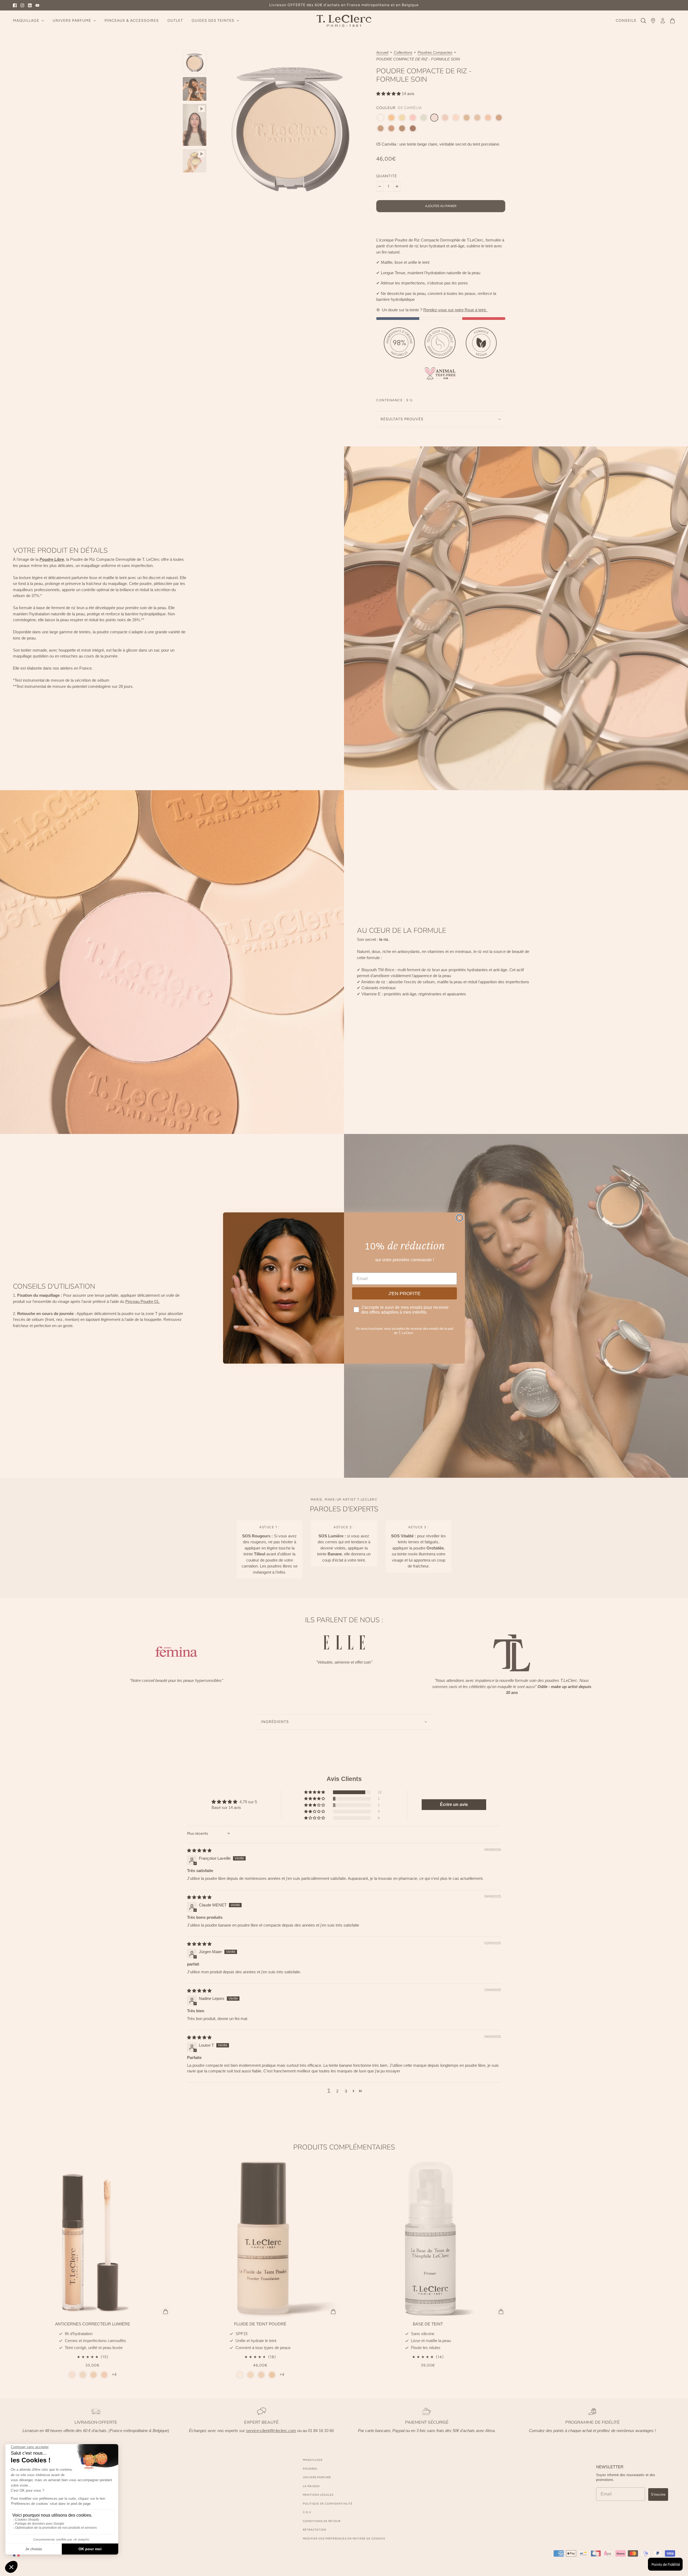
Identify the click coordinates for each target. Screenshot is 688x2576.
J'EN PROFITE (404, 1294)
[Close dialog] (459, 1218)
